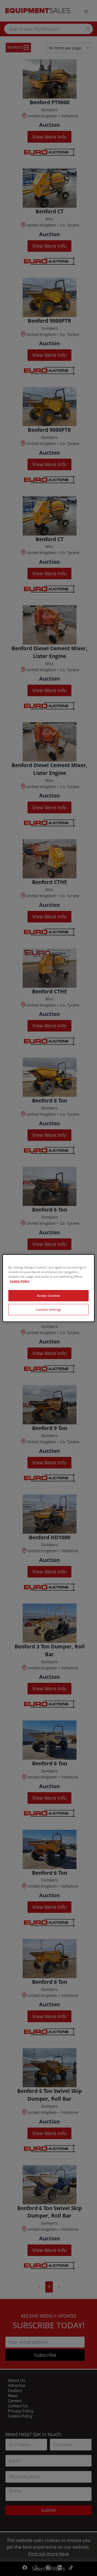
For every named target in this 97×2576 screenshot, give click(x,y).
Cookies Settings (48, 1309)
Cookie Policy (20, 1281)
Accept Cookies (48, 1296)
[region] (48, 1288)
